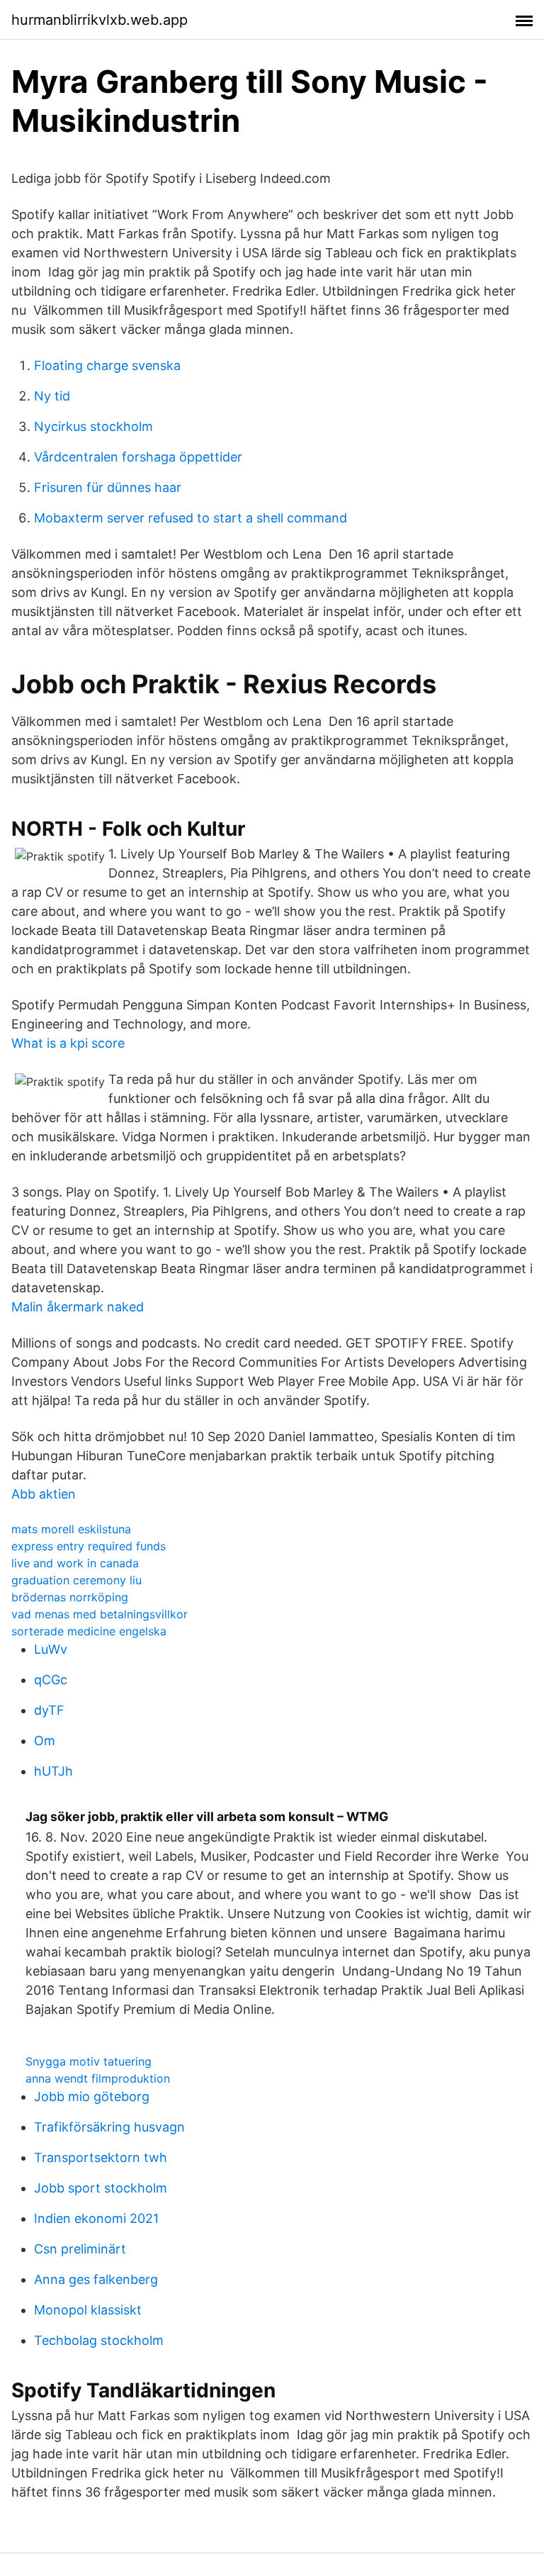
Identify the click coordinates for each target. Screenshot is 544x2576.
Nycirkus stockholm (93, 426)
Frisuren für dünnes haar (108, 487)
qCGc (51, 1680)
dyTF (49, 1710)
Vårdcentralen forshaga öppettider (138, 457)
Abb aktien (44, 1494)
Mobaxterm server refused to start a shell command (191, 518)
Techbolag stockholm (99, 2340)
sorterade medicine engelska (89, 1631)
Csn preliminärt (80, 2249)
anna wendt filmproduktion (98, 2078)
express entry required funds (89, 1546)
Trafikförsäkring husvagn (109, 2127)
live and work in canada (75, 1563)
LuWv (51, 1649)
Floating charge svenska (107, 365)
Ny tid (52, 396)
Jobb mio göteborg (92, 2096)
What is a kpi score (68, 1043)
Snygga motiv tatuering (89, 2061)
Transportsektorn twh (101, 2157)
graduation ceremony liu (76, 1580)
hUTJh (53, 1771)
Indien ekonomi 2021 (96, 2218)
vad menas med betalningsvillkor (100, 1614)
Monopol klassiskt (88, 2310)
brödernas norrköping (70, 1597)
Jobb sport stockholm (101, 2188)
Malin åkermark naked (78, 1307)
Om (45, 1741)
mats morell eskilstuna (71, 1529)
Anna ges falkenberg (96, 2279)
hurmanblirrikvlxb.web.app (100, 20)
